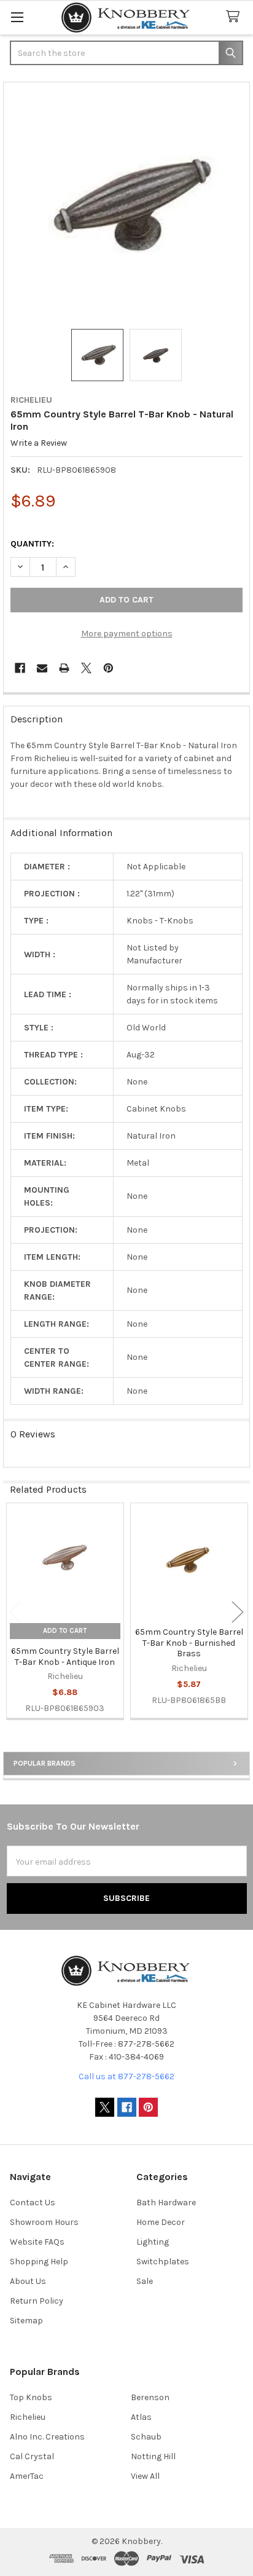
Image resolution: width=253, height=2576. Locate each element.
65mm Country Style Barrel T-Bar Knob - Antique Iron (65, 1657)
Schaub (146, 2437)
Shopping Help (39, 2262)
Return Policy (37, 2301)
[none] (127, 206)
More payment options (127, 634)
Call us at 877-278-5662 (126, 2076)
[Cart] (235, 17)
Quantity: (32, 544)
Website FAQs (37, 2242)
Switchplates (163, 2262)
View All (145, 2476)
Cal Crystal (32, 2456)
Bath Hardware (166, 2203)
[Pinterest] (108, 668)
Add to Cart (65, 1631)
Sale (145, 2281)
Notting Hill (153, 2456)
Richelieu (28, 2417)
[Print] (64, 668)
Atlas (141, 2417)
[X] (86, 668)
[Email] (42, 668)
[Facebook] (20, 668)
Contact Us (33, 2203)
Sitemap (26, 2321)
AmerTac (27, 2476)
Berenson (150, 2397)
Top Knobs (31, 2397)
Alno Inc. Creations (47, 2437)
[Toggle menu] (17, 17)
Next (238, 1612)
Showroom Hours (44, 2222)
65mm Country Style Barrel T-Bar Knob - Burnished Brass (189, 1643)
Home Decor (161, 2222)
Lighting (153, 2242)
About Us (28, 2281)
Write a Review (39, 443)
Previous (15, 1612)
